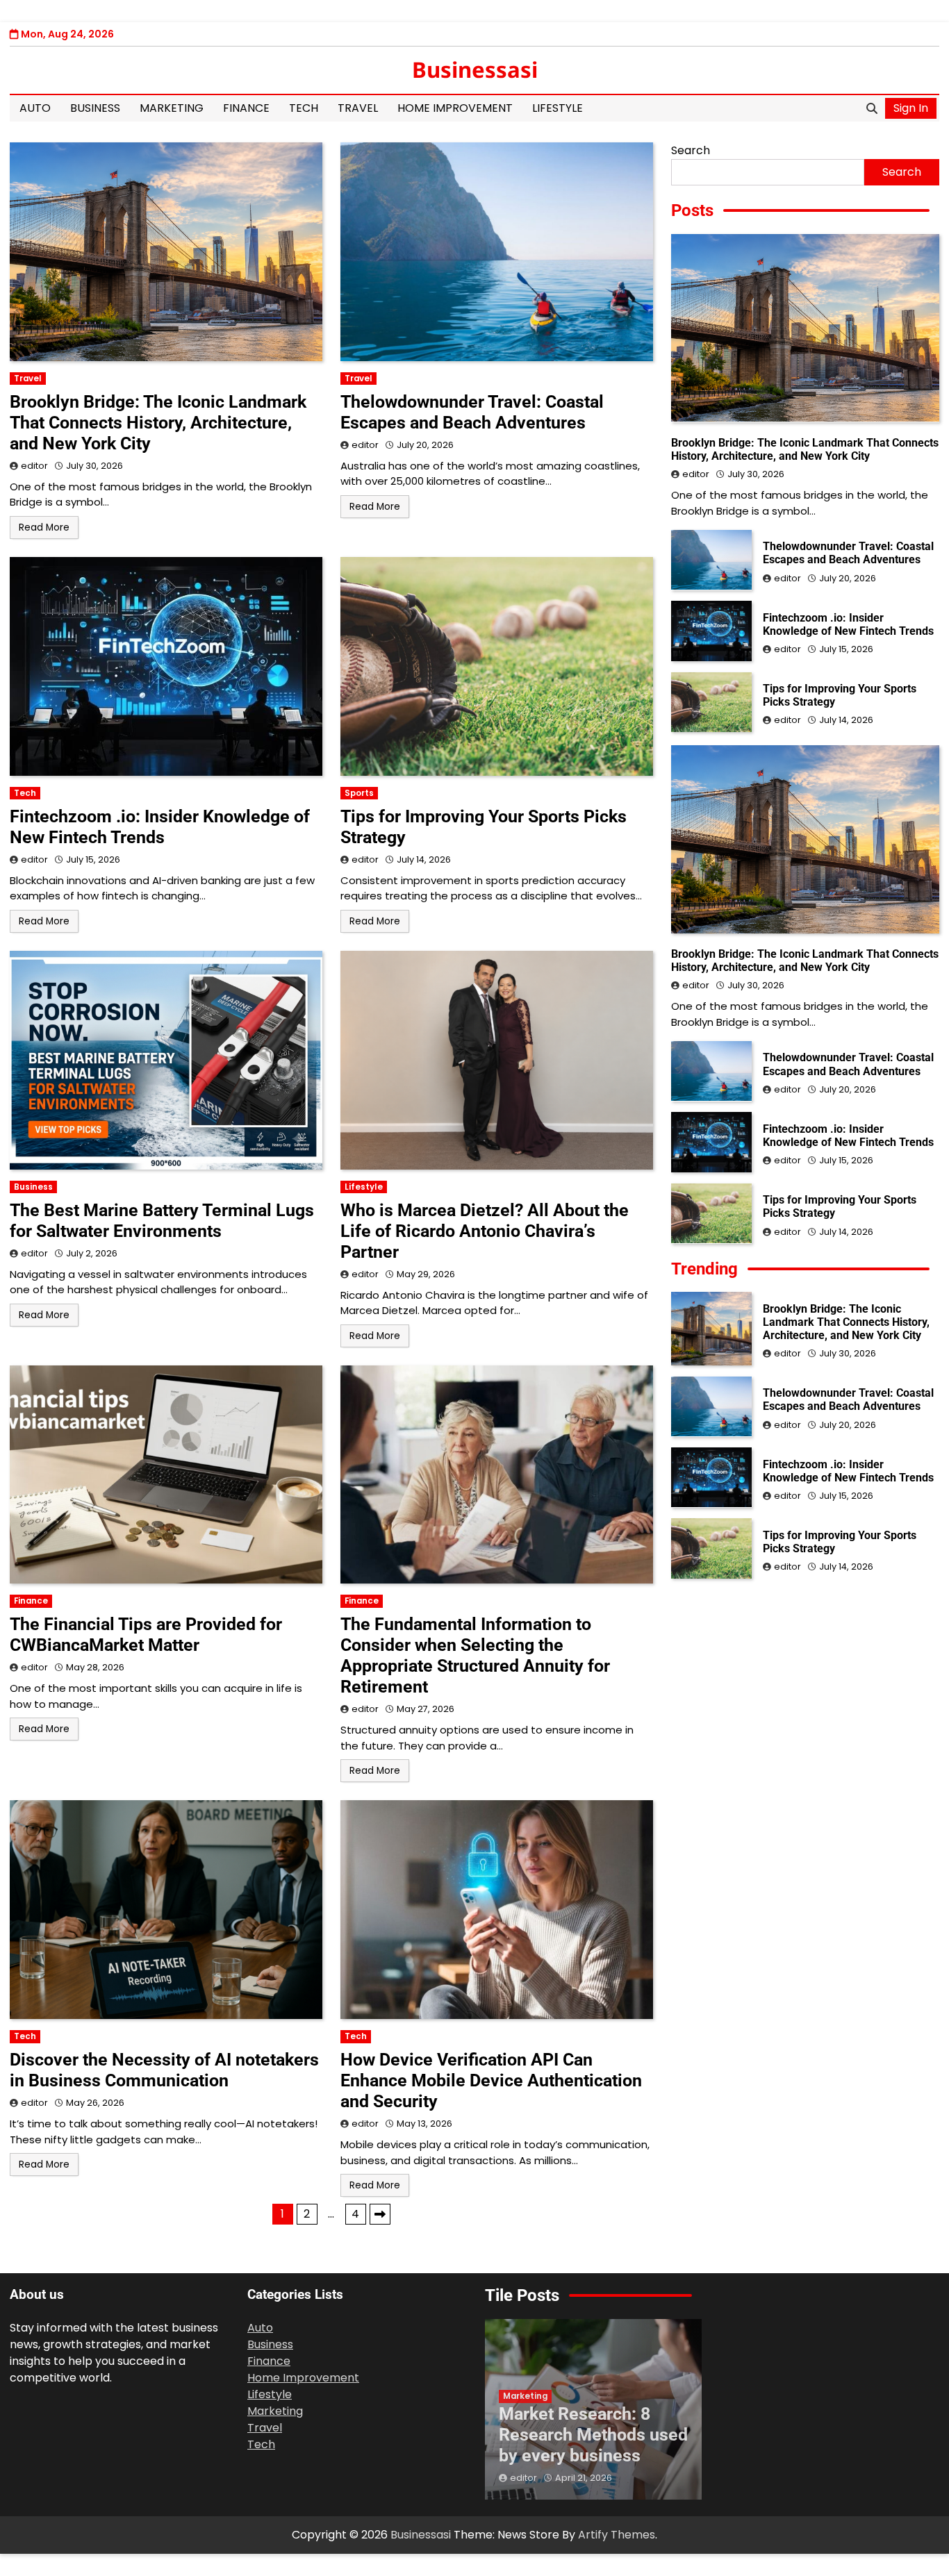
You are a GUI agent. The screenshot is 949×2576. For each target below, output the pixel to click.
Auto (35, 108)
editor (34, 466)
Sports (359, 793)
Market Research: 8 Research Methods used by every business (593, 2435)
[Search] (872, 108)
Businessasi (475, 69)
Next (380, 2214)
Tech (304, 108)
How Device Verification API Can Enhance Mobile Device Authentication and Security (491, 2080)
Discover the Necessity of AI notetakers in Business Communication (164, 2070)
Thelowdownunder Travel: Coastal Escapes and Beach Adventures (472, 412)
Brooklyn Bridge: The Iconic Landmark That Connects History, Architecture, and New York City (158, 423)
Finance (246, 108)
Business (95, 108)
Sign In (911, 108)
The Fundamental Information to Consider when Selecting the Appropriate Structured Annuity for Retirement (475, 1655)
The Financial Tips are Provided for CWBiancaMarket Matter (146, 1635)
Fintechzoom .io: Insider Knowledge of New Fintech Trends (160, 827)
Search (691, 150)
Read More (44, 527)
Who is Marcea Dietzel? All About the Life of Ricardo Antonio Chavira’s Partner (485, 1231)
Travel (358, 108)
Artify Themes (617, 2535)
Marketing (172, 108)
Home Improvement (455, 108)
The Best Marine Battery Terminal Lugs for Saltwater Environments (162, 1221)
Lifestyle (558, 108)
